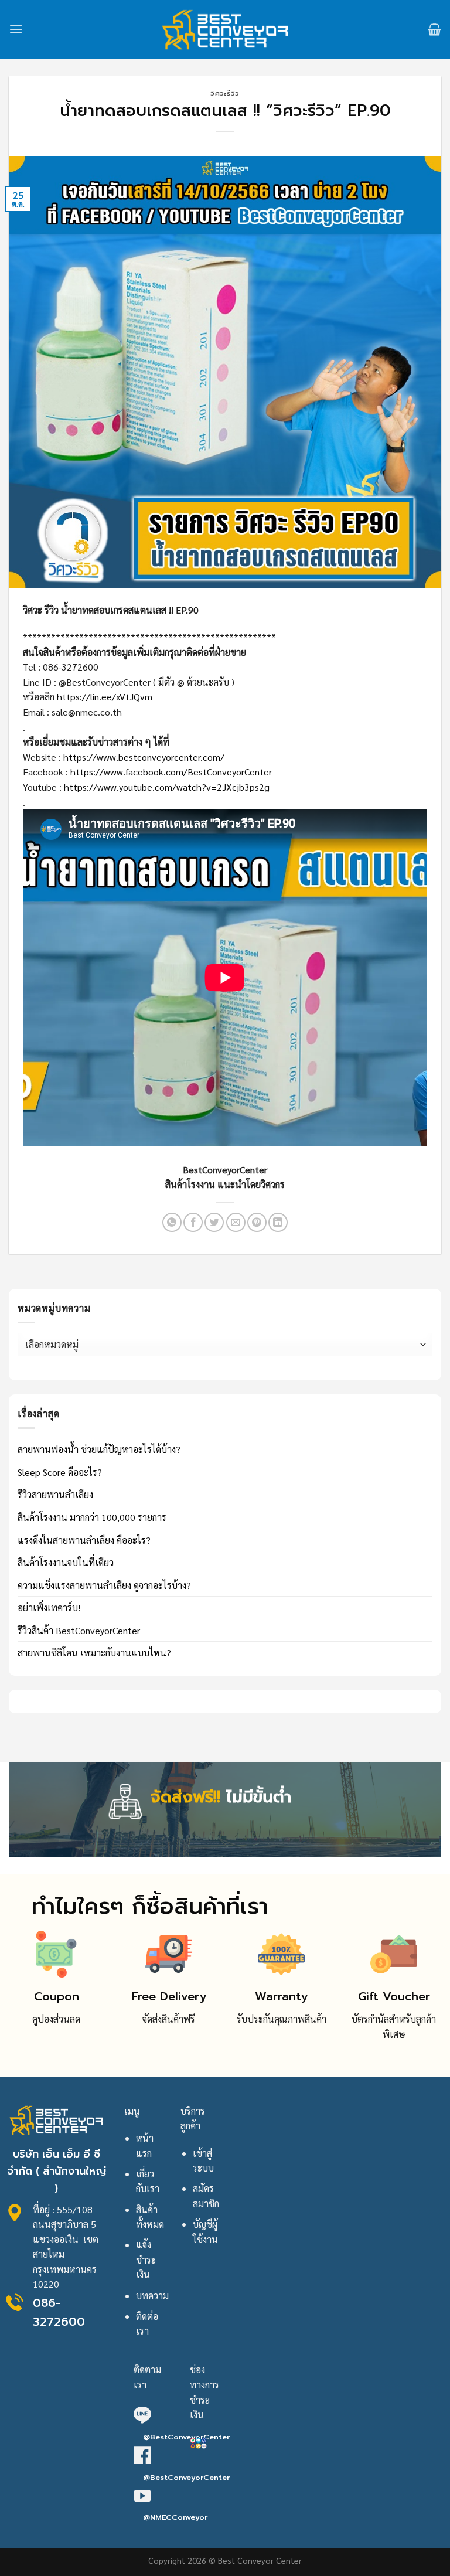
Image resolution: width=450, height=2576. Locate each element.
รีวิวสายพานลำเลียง (55, 1494)
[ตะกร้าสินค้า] (434, 29)
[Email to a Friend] (236, 1222)
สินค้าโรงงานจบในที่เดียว (66, 1562)
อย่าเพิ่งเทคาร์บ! (49, 1607)
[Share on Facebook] (193, 1222)
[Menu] (16, 29)
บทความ (152, 2296)
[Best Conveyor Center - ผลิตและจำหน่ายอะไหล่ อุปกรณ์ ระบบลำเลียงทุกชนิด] (225, 29)
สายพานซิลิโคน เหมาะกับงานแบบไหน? (94, 1653)
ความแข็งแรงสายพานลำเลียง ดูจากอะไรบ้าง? (104, 1585)
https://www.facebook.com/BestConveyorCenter (171, 772)
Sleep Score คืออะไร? (60, 1472)
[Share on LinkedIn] (278, 1222)
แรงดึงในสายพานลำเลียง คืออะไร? (84, 1540)
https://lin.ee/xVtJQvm (105, 697)
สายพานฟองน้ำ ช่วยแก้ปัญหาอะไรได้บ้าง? (99, 1449)
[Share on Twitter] (214, 1222)
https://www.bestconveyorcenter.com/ (144, 757)
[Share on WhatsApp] (172, 1222)
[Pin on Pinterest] (257, 1222)
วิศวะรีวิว (225, 93)
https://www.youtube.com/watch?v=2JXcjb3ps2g (167, 787)
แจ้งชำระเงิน (146, 2259)
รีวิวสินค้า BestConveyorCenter (79, 1630)
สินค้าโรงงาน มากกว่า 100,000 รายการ (92, 1517)
